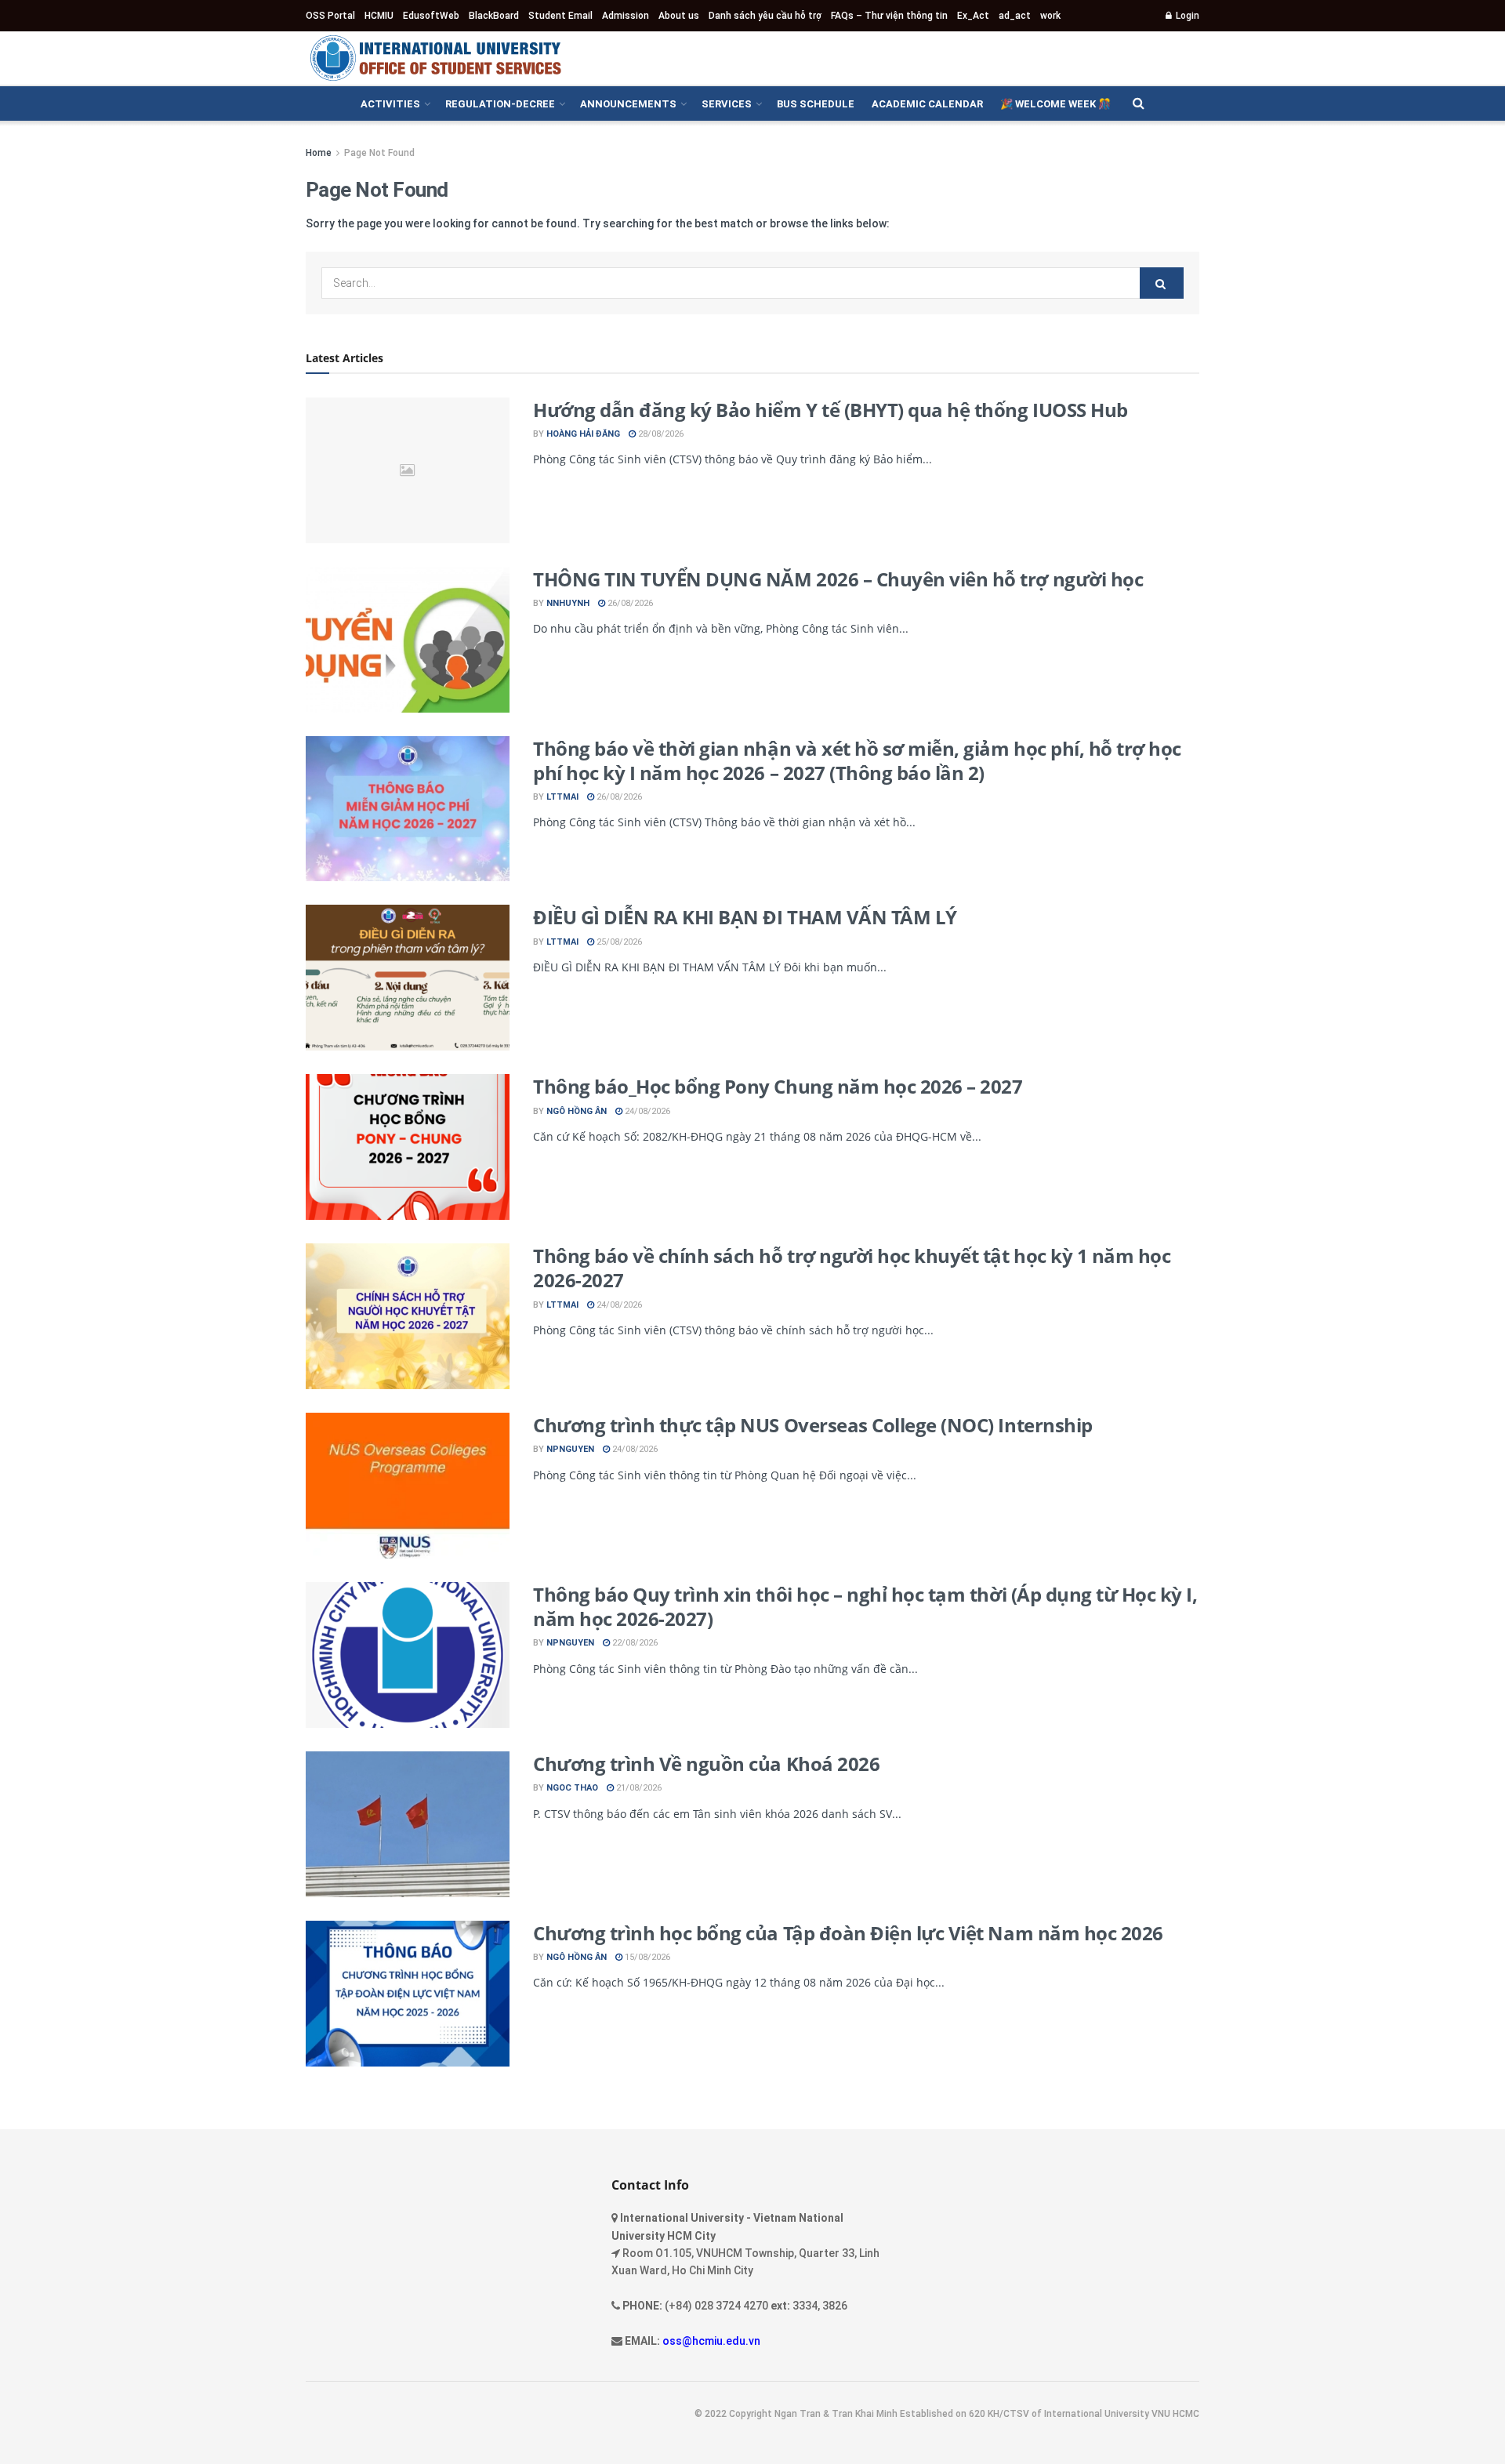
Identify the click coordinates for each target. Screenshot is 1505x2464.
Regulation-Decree (500, 104)
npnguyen (570, 1449)
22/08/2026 (634, 1643)
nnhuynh (568, 603)
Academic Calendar (927, 104)
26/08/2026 (629, 603)
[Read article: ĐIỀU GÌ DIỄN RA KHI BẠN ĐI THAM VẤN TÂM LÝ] (408, 978)
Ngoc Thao (572, 1788)
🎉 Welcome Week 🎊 (1055, 104)
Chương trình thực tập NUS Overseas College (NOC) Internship (813, 1425)
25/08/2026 (618, 942)
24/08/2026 (646, 1111)
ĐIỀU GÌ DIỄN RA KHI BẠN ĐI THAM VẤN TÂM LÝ (745, 917)
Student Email (560, 16)
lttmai (562, 797)
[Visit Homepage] (435, 58)
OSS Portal (330, 16)
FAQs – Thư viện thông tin (889, 16)
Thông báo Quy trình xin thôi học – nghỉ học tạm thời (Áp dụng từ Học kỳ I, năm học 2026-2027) (865, 1606)
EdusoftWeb (431, 16)
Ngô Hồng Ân (577, 1111)
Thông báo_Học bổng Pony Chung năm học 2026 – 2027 (778, 1086)
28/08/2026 (660, 434)
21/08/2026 (638, 1788)
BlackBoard (494, 16)
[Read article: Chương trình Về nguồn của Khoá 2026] (408, 1824)
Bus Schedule (816, 104)
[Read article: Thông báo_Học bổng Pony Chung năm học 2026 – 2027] (408, 1147)
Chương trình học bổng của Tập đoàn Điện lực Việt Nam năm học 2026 (848, 1933)
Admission (626, 16)
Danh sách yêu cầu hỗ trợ (765, 16)
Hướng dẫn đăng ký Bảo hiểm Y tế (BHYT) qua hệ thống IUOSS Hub (830, 410)
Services (727, 104)
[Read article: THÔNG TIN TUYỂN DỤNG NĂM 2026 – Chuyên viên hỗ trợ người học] (408, 640)
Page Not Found (379, 153)
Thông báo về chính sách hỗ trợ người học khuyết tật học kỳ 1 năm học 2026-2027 (852, 1268)
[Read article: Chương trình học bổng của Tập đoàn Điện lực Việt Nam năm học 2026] (408, 1994)
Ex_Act (973, 16)
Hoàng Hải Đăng (583, 434)
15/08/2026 (646, 1957)
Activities (390, 104)
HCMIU (379, 16)
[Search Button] (1139, 103)
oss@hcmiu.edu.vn (711, 2341)
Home (319, 153)
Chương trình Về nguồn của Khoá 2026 (706, 1764)
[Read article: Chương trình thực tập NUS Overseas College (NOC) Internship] (408, 1486)
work (1050, 16)
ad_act (1015, 16)
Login (1186, 16)
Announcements (628, 104)
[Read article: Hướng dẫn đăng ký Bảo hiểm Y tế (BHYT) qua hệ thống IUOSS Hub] (408, 470)
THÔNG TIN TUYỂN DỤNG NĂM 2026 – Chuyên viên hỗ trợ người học (838, 579)
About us (679, 16)
